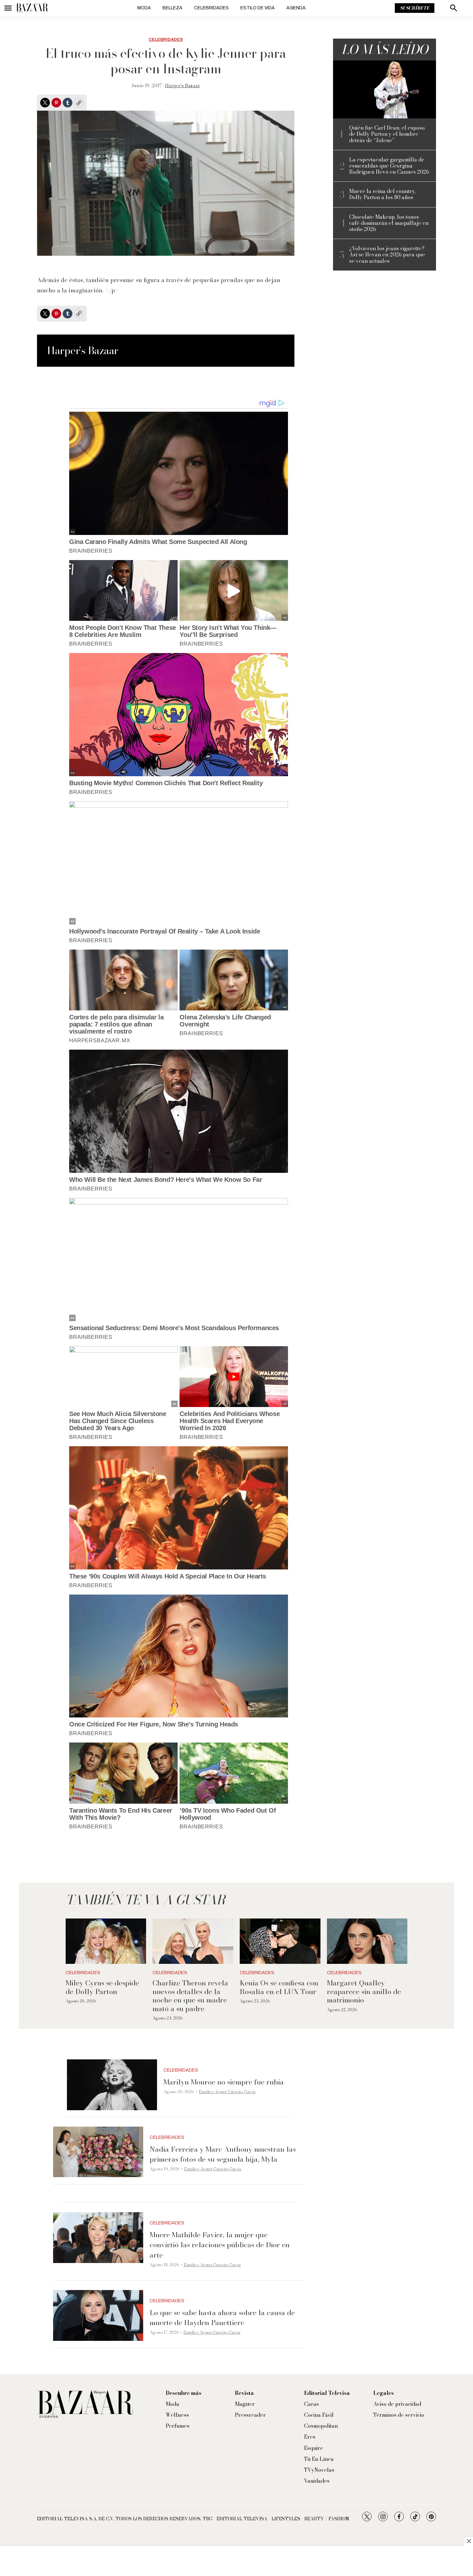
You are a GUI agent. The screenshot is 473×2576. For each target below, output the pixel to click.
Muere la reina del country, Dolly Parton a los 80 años (382, 194)
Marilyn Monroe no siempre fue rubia (224, 2082)
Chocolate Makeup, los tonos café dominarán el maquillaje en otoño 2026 (389, 223)
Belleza (172, 8)
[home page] (32, 8)
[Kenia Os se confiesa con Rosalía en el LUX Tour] (280, 1941)
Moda (144, 8)
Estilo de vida (258, 8)
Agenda (296, 8)
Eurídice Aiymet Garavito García (227, 2092)
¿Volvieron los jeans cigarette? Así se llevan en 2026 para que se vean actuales (387, 255)
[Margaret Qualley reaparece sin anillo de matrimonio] (367, 1941)
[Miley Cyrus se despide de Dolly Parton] (106, 1941)
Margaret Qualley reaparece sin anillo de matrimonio (364, 1991)
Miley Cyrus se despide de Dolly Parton (102, 1987)
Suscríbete (415, 8)
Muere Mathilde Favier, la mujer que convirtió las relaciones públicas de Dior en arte (220, 2245)
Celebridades (211, 8)
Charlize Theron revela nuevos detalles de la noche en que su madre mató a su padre (190, 1996)
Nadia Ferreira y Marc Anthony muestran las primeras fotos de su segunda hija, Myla (223, 2154)
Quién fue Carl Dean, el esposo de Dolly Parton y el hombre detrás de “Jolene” (387, 134)
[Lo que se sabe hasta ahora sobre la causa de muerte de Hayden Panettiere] (98, 2315)
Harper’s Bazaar (183, 86)
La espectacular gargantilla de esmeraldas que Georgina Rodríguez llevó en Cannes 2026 (389, 166)
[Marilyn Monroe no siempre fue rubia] (112, 2085)
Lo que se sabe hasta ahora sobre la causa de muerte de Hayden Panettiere (222, 2318)
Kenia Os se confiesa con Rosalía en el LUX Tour (279, 1987)
